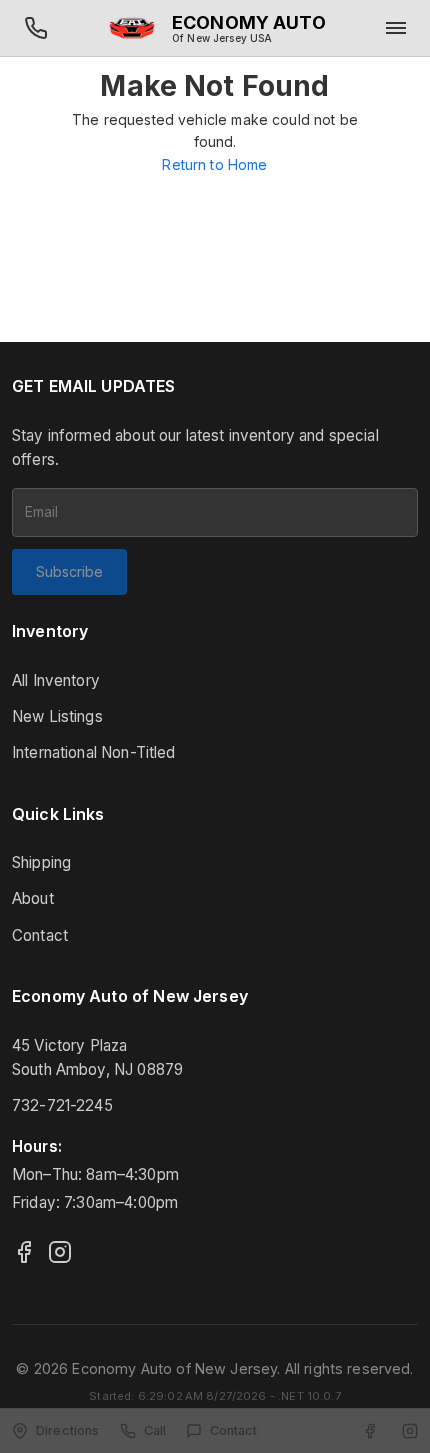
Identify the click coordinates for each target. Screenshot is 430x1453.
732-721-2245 (62, 1105)
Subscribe (69, 571)
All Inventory (56, 680)
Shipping (41, 862)
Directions (68, 1430)
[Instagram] (60, 1252)
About (33, 898)
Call (155, 1430)
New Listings (57, 716)
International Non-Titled (94, 752)
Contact (40, 935)
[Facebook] (24, 1252)
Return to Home (214, 164)
